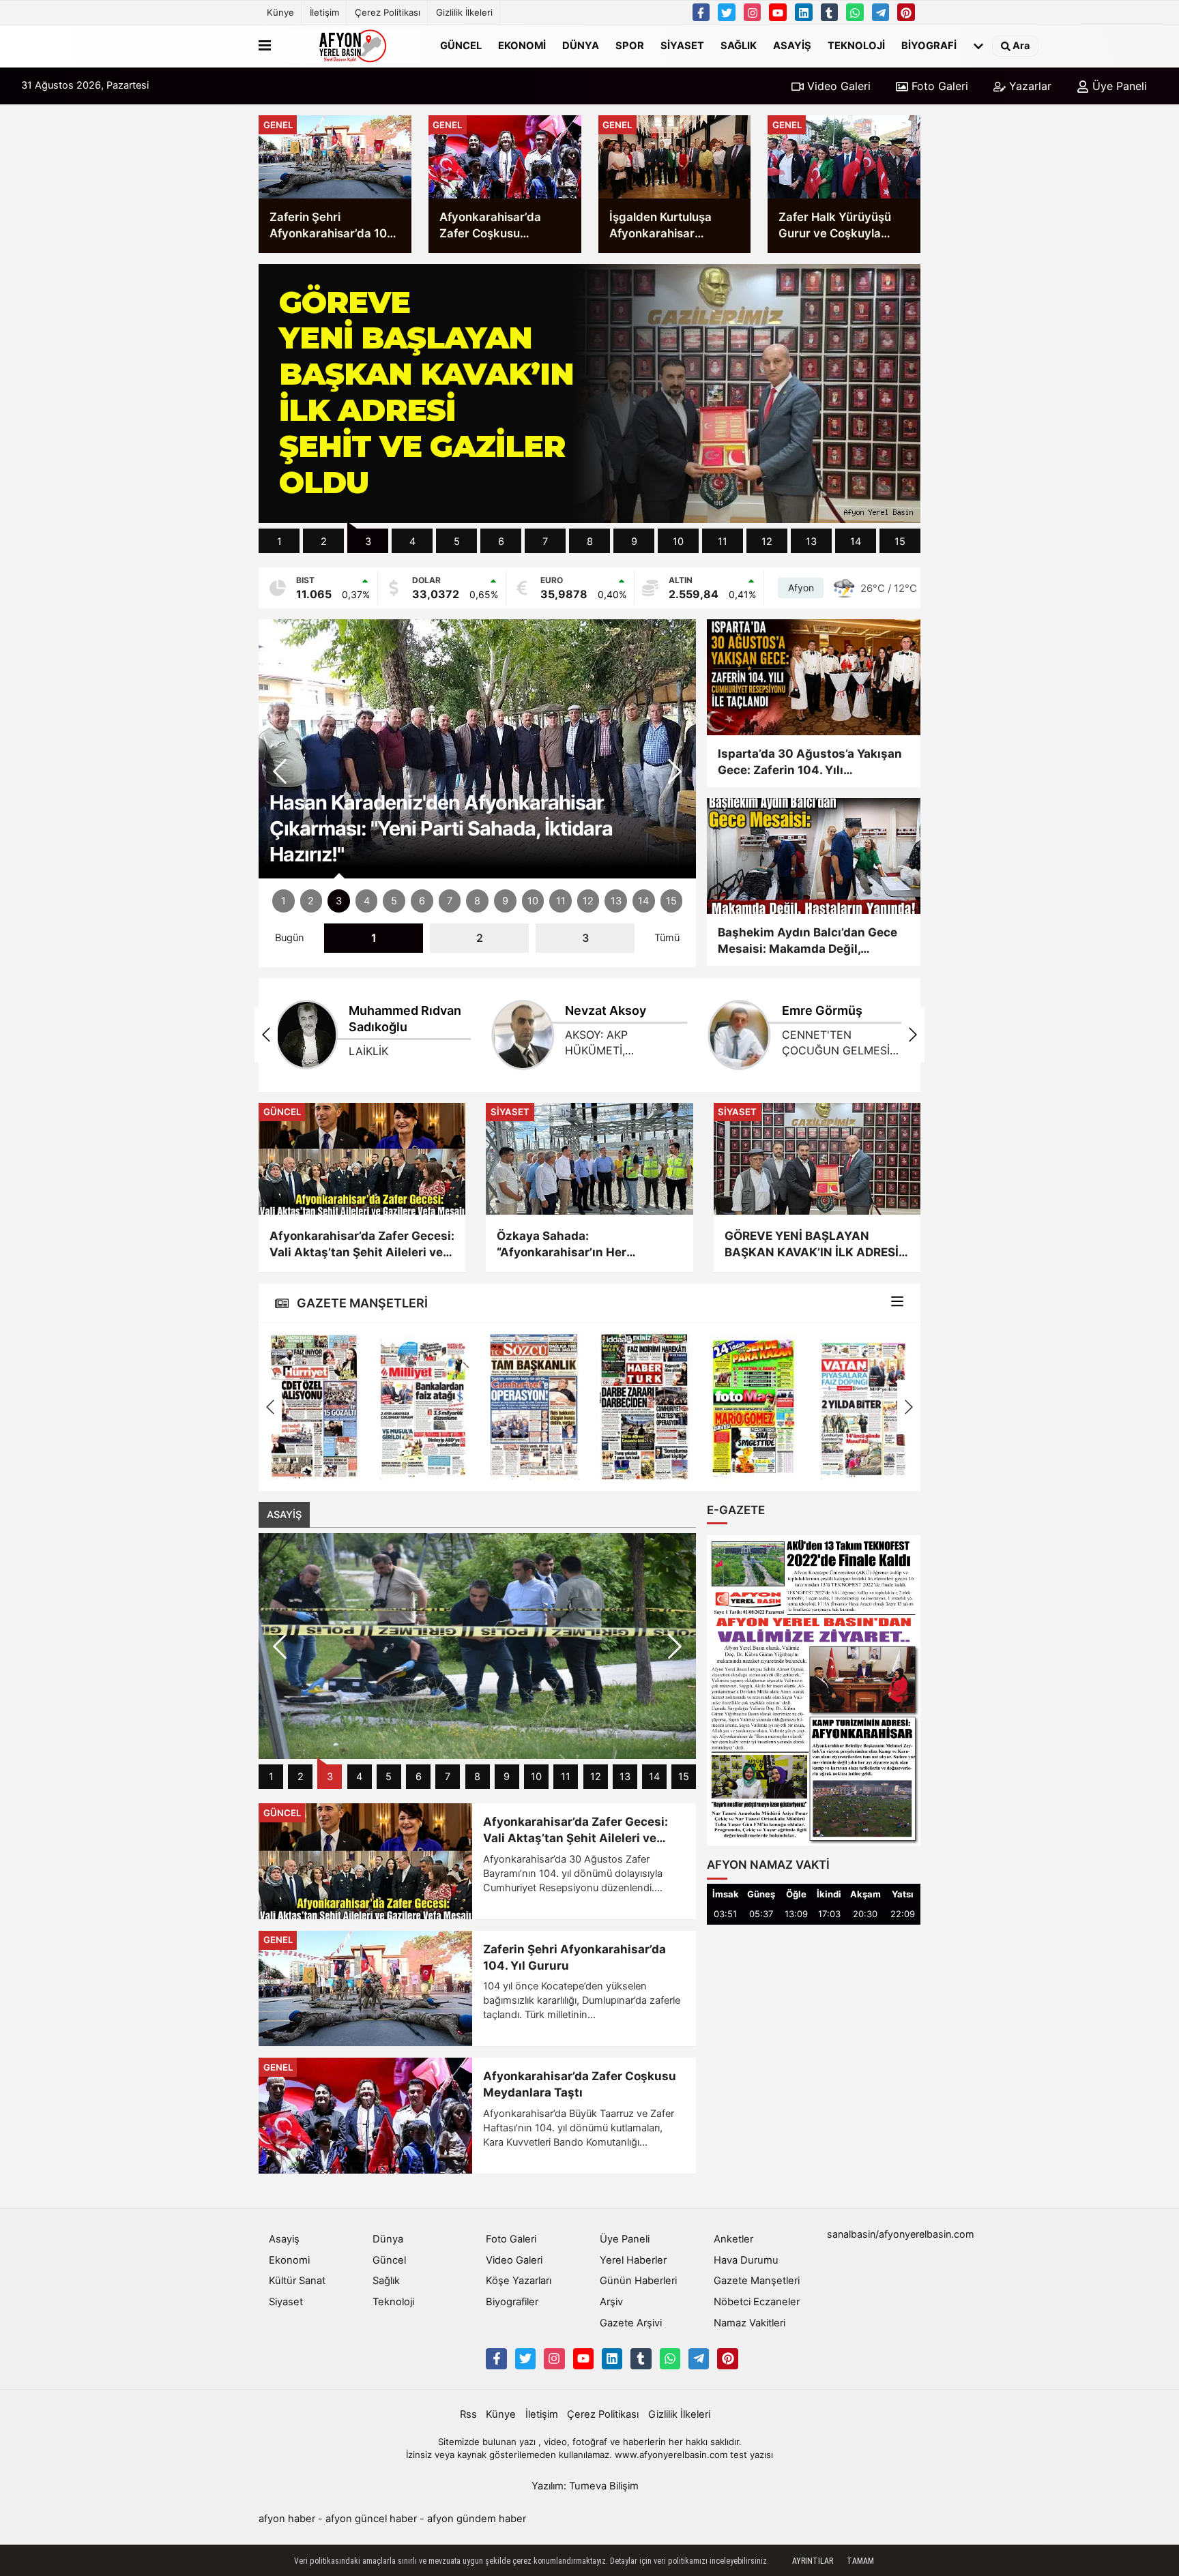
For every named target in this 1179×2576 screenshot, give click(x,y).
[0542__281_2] (855, 12)
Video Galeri (837, 86)
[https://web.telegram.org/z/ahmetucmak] (881, 12)
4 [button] (412, 542)
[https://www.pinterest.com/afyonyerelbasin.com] (906, 12)
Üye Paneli (1118, 86)
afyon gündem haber (477, 2519)
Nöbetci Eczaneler (757, 2302)
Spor (630, 46)
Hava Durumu (746, 2260)
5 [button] (457, 542)
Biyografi (929, 46)
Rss (468, 2414)
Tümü (667, 938)
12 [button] (767, 542)
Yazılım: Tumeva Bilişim (585, 2486)
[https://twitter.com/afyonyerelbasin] (727, 12)
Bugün (290, 938)
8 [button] (590, 542)
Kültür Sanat (297, 2281)
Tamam (860, 2561)
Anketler (733, 2239)
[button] (675, 771)
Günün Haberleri (638, 2281)
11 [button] (723, 542)
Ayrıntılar (813, 2561)
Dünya (581, 46)
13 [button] (811, 542)
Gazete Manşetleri (757, 2281)
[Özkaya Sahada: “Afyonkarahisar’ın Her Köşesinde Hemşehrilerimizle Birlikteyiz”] (589, 1159)
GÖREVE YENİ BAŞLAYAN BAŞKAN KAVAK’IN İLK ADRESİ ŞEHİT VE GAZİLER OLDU (812, 1245)
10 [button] (678, 542)
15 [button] (900, 542)
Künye (280, 12)
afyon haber (287, 2519)
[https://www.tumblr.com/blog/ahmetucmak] (830, 12)
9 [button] (634, 542)
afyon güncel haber (371, 2519)
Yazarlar (1029, 86)
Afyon (801, 588)
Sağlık (739, 46)
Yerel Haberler (633, 2260)
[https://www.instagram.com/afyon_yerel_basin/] (753, 12)
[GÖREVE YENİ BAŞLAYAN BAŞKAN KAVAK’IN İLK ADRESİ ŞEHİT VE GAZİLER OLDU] (817, 1159)
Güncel (461, 46)
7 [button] (545, 542)
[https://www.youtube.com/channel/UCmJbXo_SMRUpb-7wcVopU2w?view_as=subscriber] (778, 12)
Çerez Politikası (388, 12)
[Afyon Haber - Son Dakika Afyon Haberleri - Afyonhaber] (353, 46)
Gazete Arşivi (631, 2323)
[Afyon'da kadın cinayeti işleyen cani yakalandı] (477, 1646)
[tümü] (978, 46)
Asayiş (792, 46)
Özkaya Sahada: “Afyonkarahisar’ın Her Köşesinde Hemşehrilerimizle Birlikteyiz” (581, 1245)
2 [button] (324, 542)
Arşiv (611, 2302)
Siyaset (682, 46)
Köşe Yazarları (519, 2281)
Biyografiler (512, 2302)
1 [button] (279, 542)
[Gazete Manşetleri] (897, 1303)
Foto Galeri (938, 86)
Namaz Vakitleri (749, 2323)
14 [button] (856, 542)
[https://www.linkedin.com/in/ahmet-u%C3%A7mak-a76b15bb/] (804, 12)
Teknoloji (856, 46)
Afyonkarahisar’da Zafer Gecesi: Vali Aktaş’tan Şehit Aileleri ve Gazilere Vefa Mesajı (362, 1245)
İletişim (324, 12)
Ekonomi (522, 46)
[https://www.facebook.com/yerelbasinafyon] (701, 12)
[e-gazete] (814, 1690)
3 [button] (368, 542)
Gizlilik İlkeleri (464, 12)
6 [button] (501, 542)
